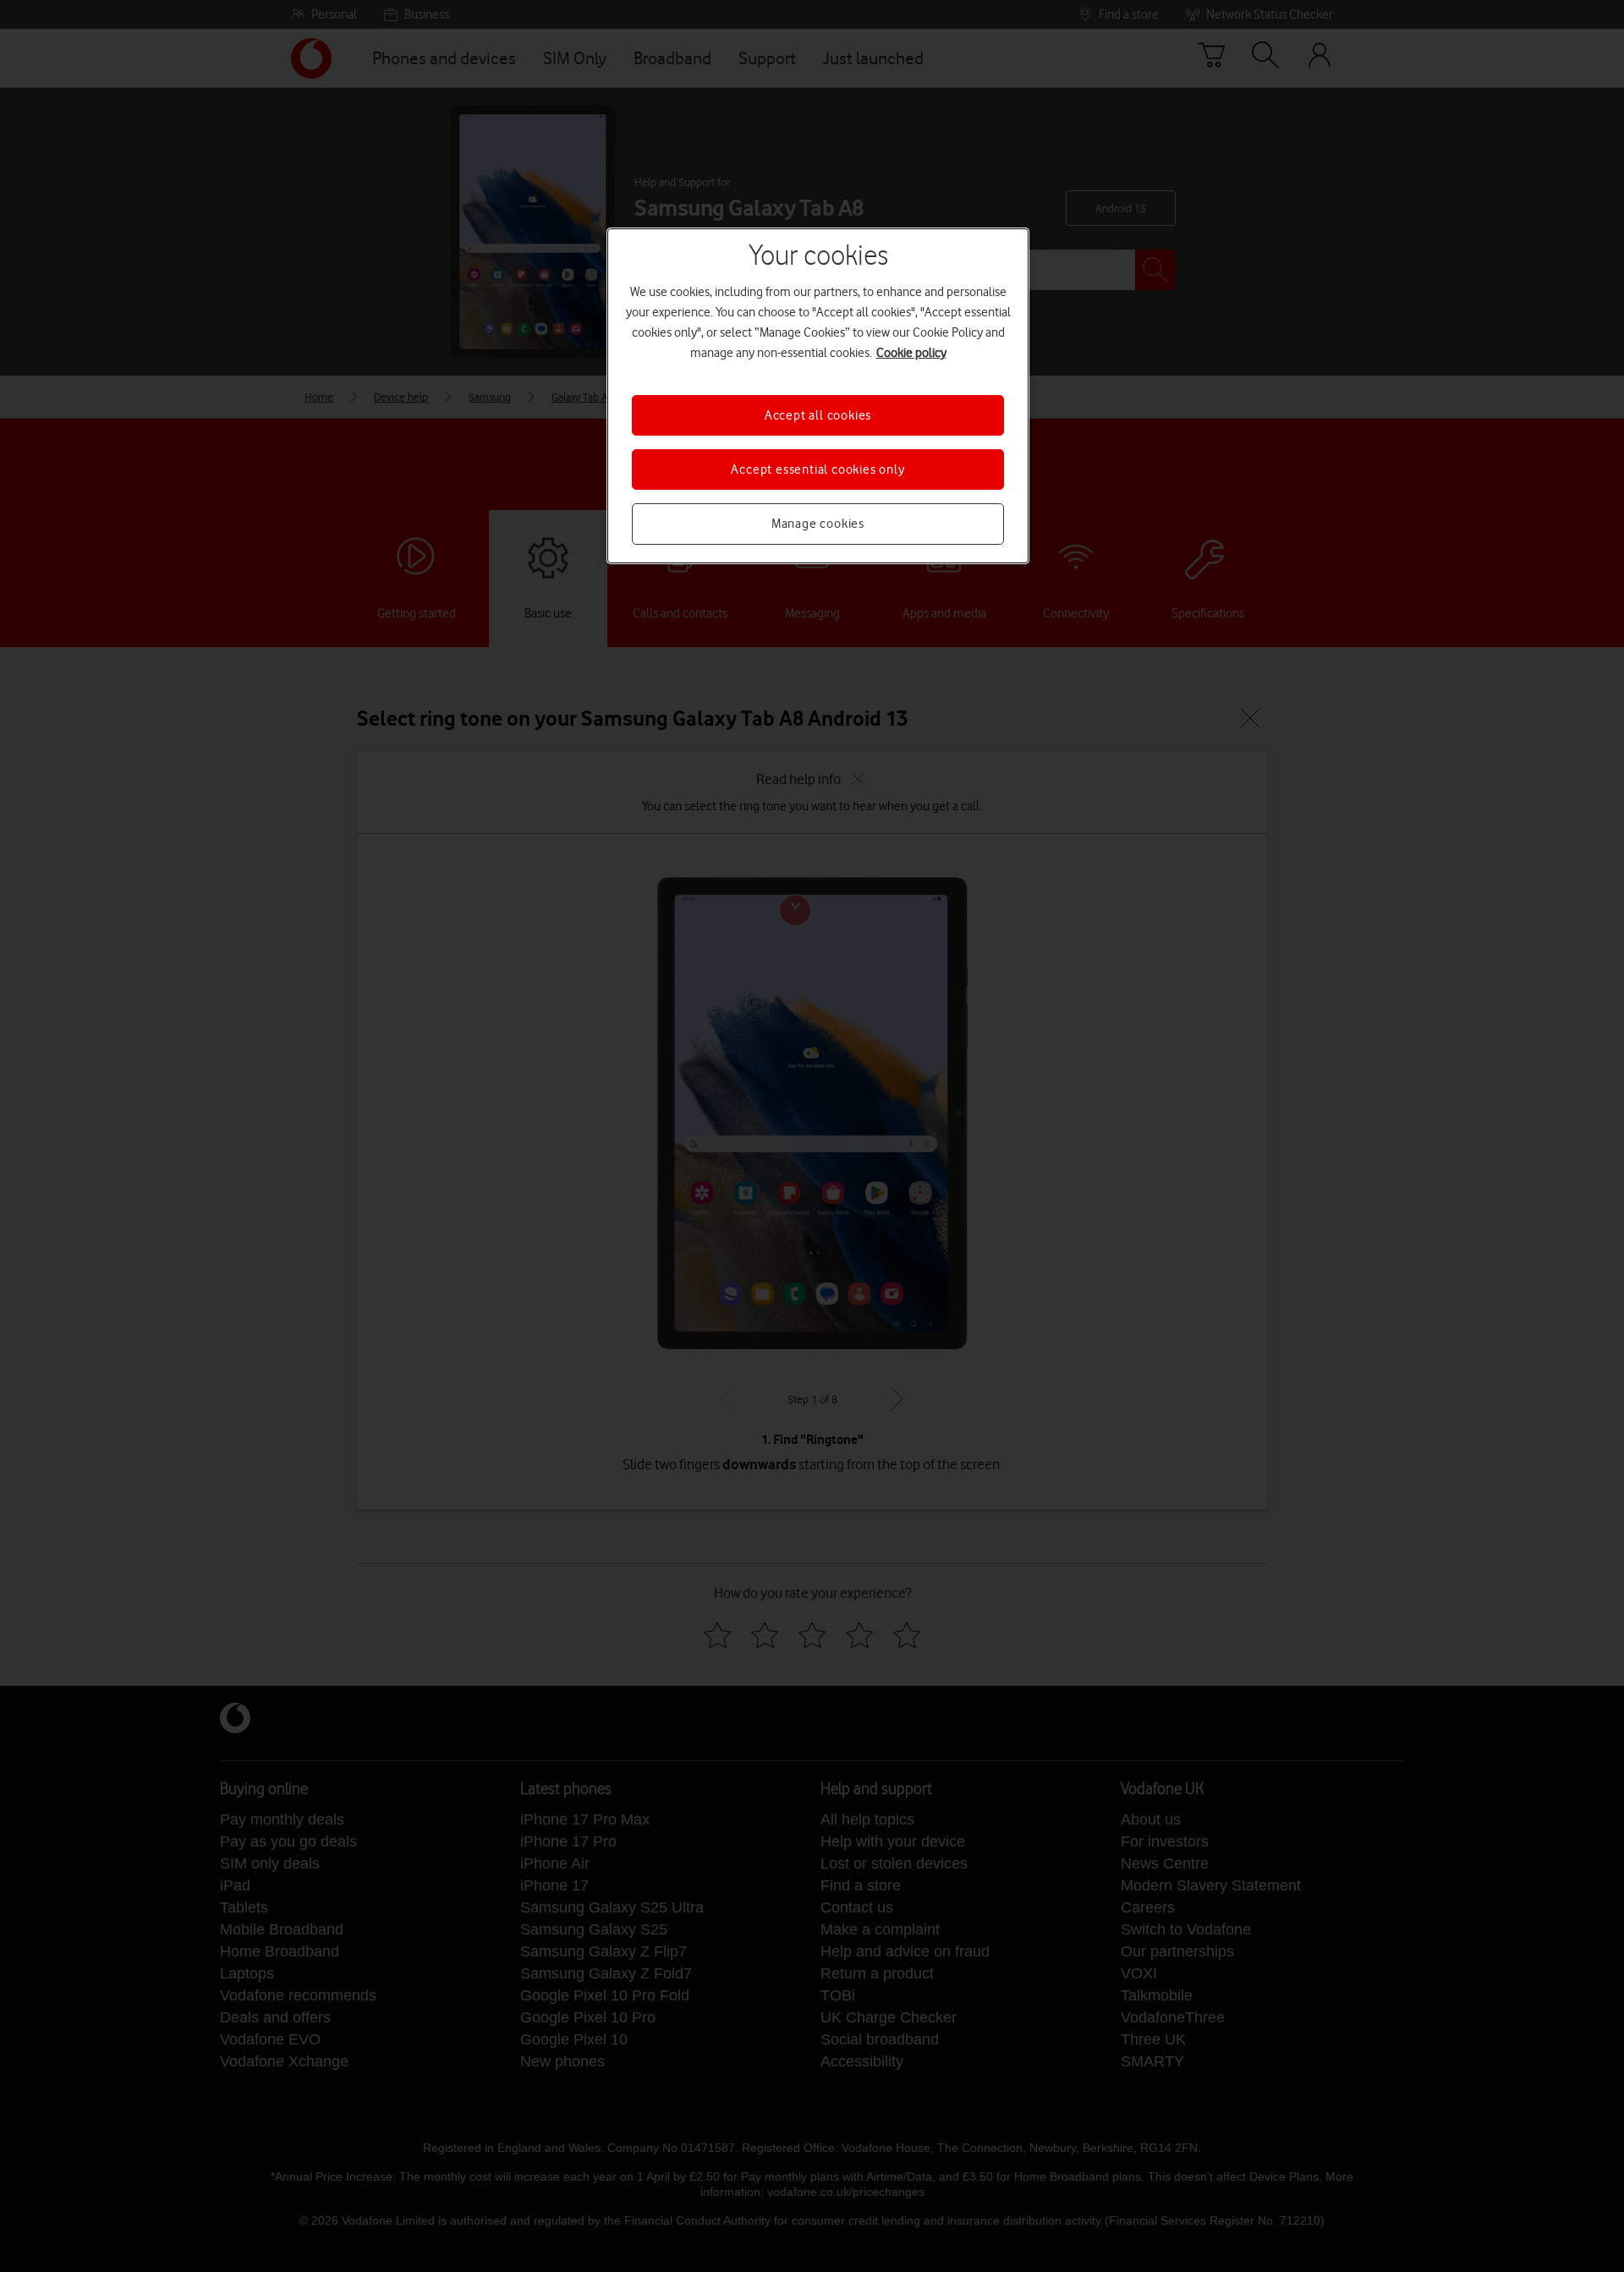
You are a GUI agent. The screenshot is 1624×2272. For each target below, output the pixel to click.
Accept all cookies (818, 415)
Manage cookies (818, 524)
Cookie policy (911, 353)
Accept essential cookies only (817, 469)
